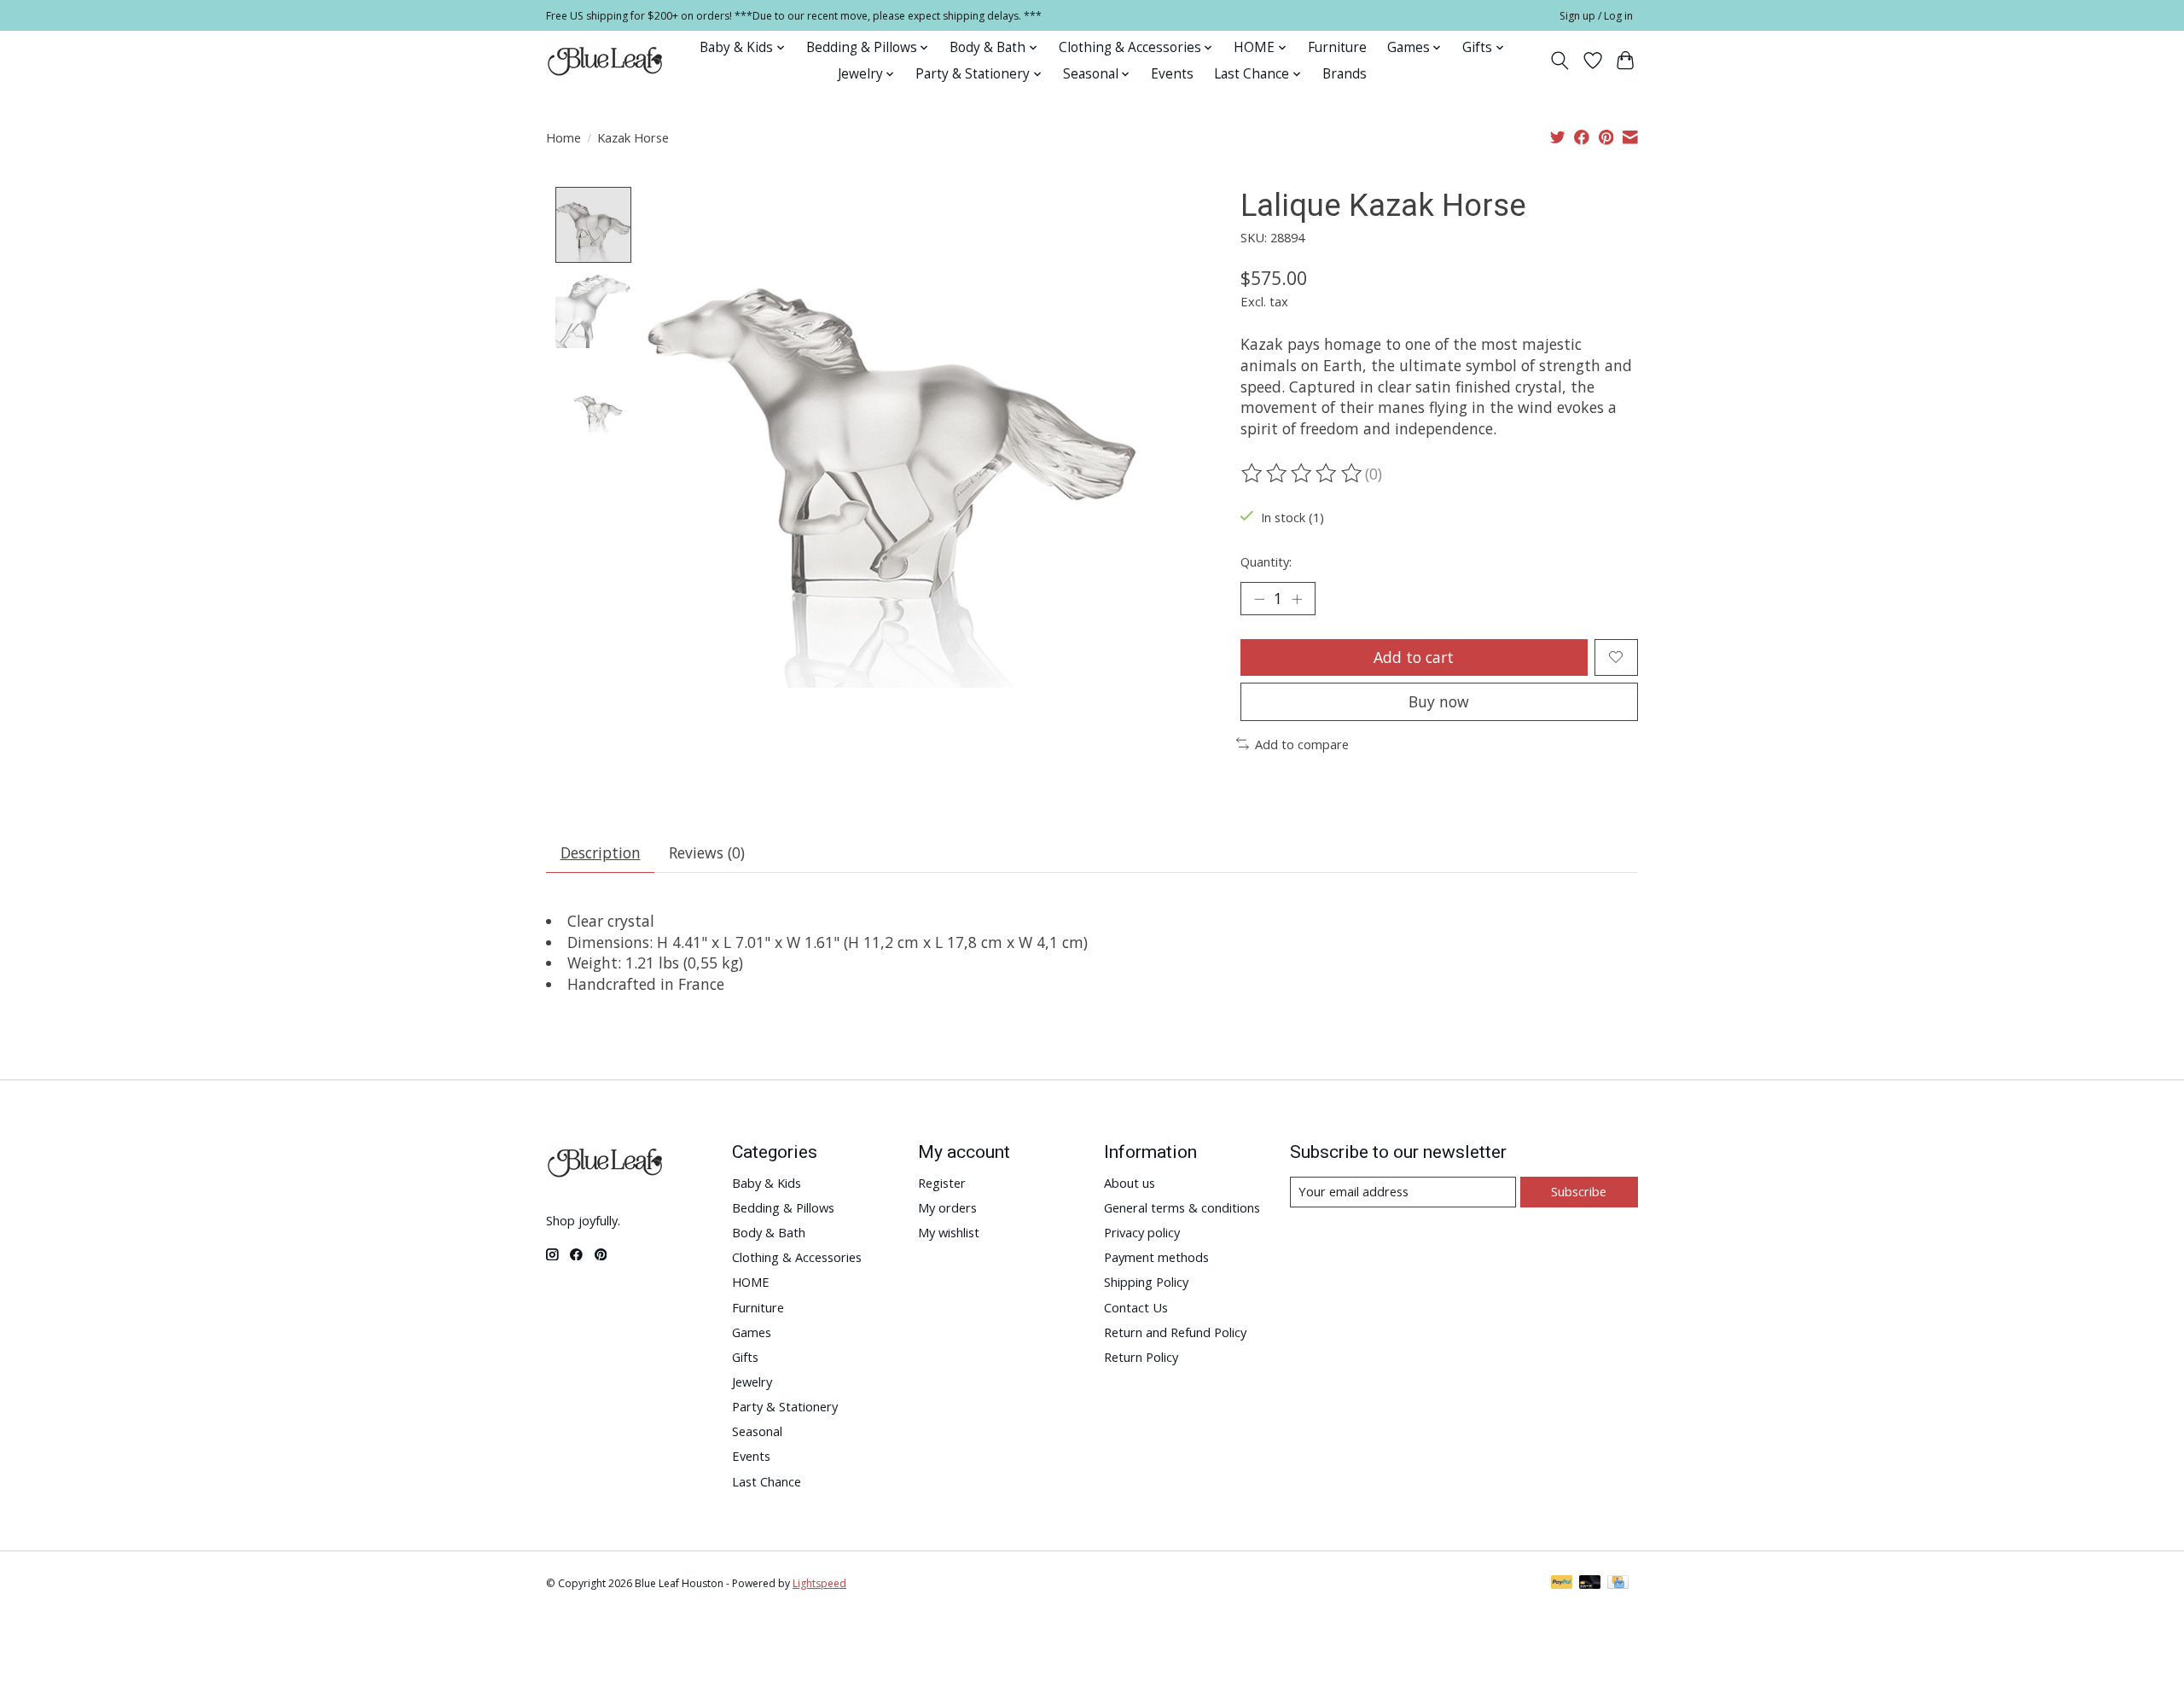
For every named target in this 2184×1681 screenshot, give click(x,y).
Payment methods (1156, 1257)
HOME (751, 1282)
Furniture (1337, 47)
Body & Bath (769, 1232)
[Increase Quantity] (1297, 598)
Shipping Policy (1146, 1282)
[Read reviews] (1303, 474)
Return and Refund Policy (1175, 1332)
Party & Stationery (785, 1406)
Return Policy (1141, 1357)
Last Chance (767, 1481)
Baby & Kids (767, 1183)
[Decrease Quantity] (1259, 598)
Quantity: (1266, 561)
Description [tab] (601, 852)
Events (1172, 74)
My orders (947, 1207)
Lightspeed (819, 1583)
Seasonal (757, 1431)
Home (563, 137)
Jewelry (752, 1381)
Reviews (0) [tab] (707, 852)
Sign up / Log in (1596, 16)
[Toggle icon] (1560, 61)
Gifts (745, 1357)
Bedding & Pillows (783, 1207)
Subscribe (1579, 1191)
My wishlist (949, 1232)
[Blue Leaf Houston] (606, 61)
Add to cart (1414, 657)
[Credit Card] (1618, 1584)
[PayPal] (1562, 1584)
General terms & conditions (1182, 1207)
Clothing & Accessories (797, 1257)
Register (942, 1183)
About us (1130, 1183)
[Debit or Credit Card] (1590, 1584)
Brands (1345, 74)
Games (752, 1332)
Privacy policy (1142, 1232)
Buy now (1439, 701)
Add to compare (1302, 744)
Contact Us (1136, 1307)
